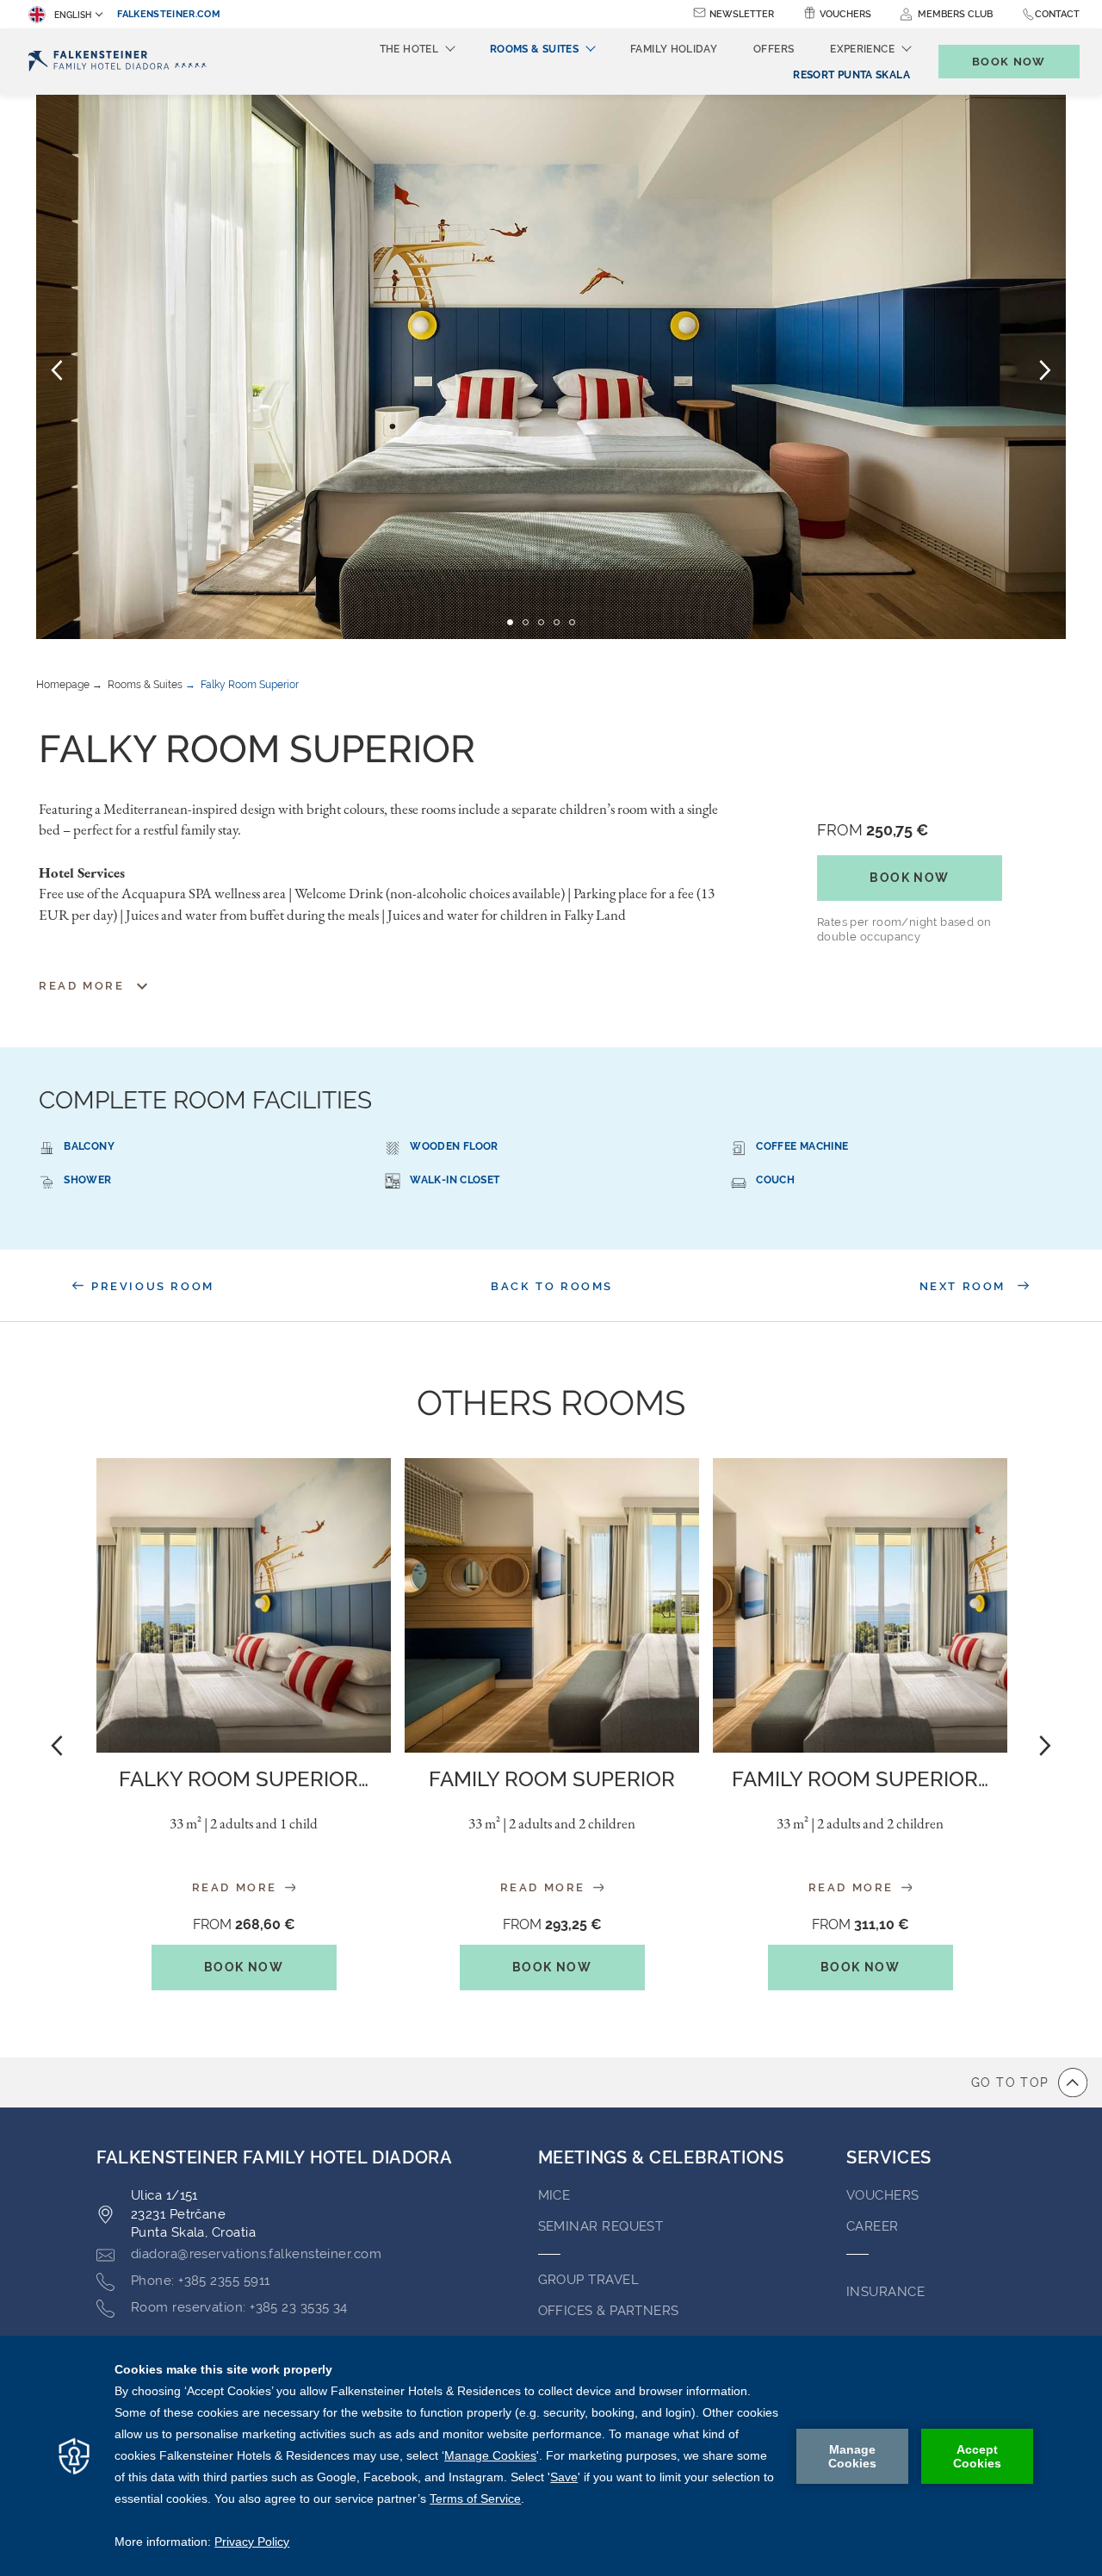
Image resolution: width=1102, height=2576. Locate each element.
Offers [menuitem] (774, 49)
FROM (873, 830)
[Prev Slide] (57, 369)
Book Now (909, 878)
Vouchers (845, 14)
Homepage (63, 685)
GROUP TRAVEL (588, 2280)
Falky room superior (244, 1779)
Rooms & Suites (145, 685)
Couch (775, 1180)
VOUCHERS (883, 2195)
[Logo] (118, 62)
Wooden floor (454, 1146)
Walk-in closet (455, 1180)
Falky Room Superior (250, 685)
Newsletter (742, 14)
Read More (237, 1887)
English (73, 15)
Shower (87, 1180)
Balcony (89, 1146)
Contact (1057, 14)
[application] (551, 2456)
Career (873, 2226)
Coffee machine (802, 1146)
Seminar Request (601, 2226)
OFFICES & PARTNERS (609, 2311)
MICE (554, 2195)
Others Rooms (551, 1403)
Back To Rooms (552, 1286)
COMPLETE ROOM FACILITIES (205, 1100)
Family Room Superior (552, 1779)
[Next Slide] (1045, 369)
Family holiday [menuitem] (674, 49)
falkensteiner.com (169, 14)
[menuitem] (851, 75)
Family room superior (860, 1779)
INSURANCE (885, 2292)
